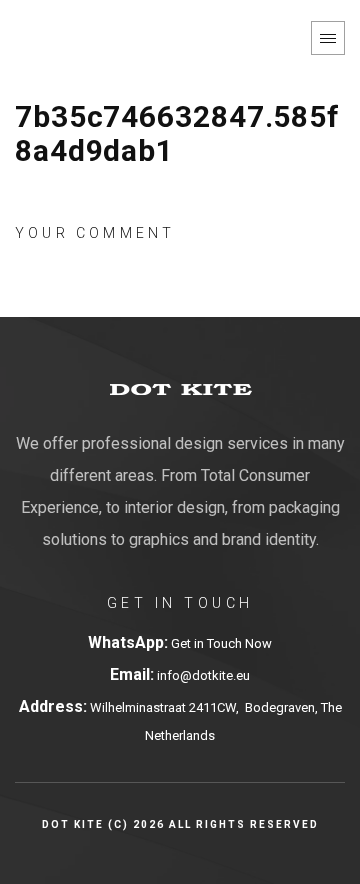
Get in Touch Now (221, 643)
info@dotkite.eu (202, 675)
